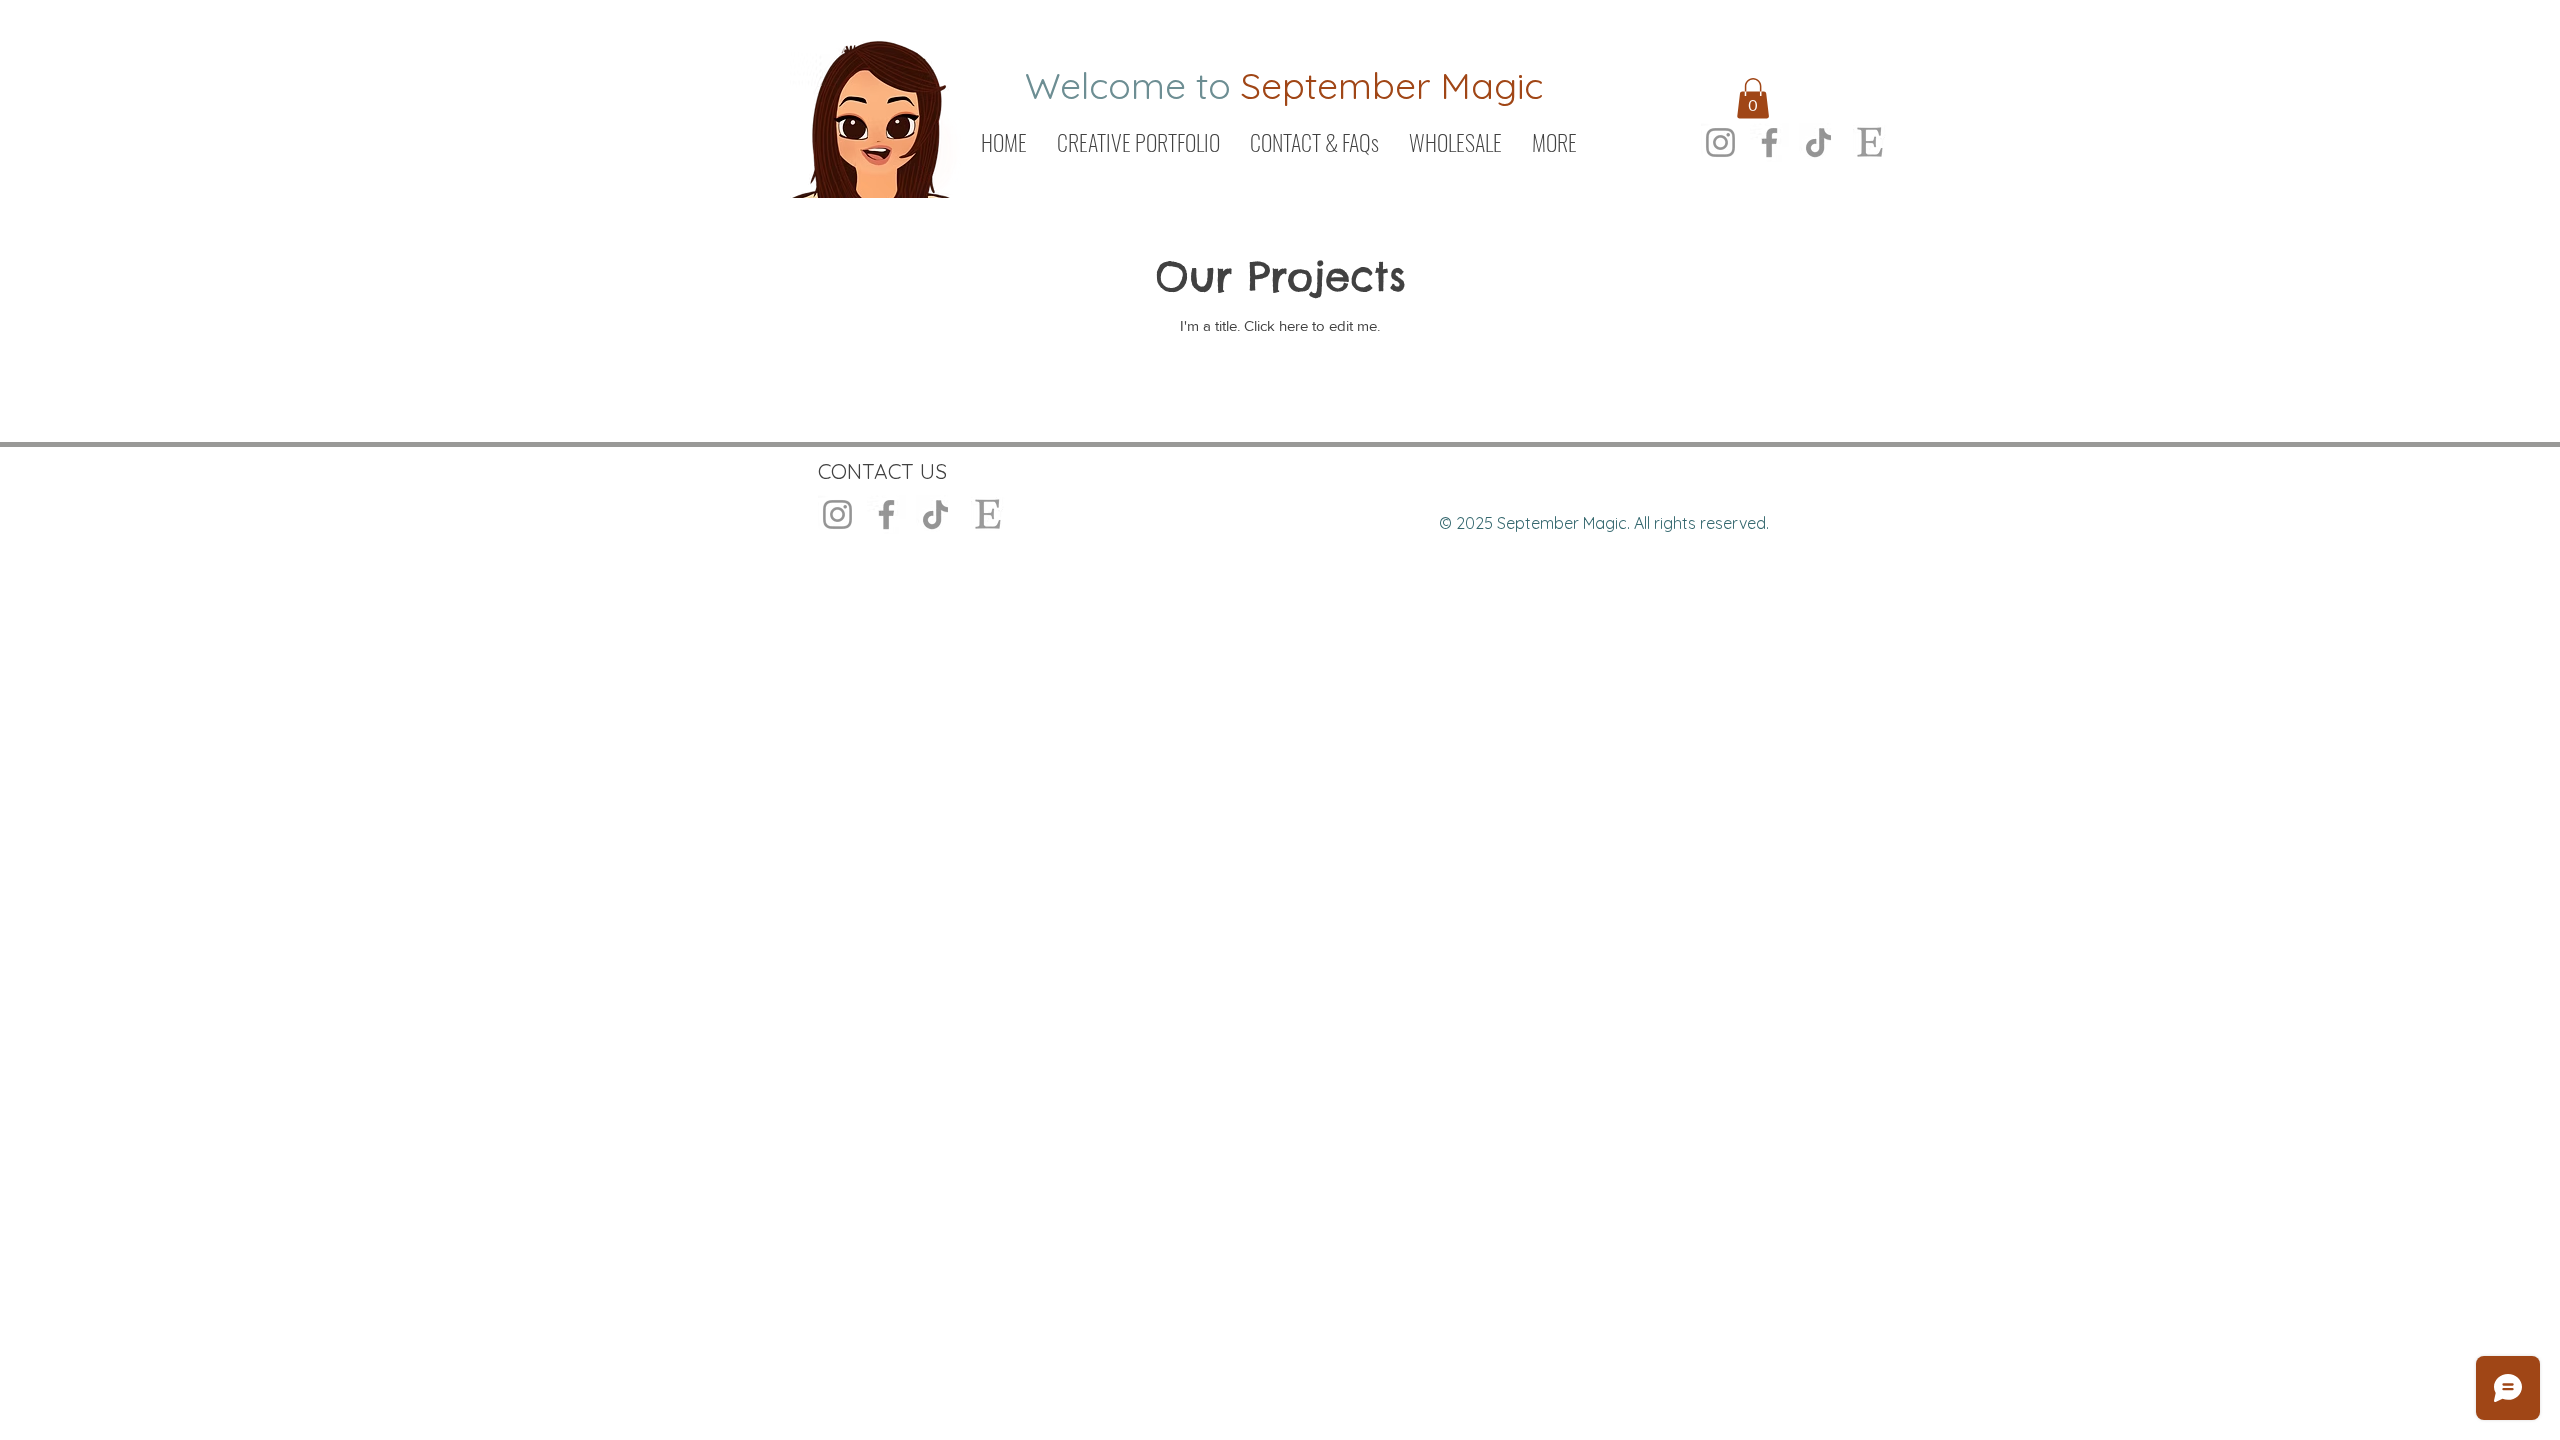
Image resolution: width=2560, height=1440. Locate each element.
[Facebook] (1769, 142)
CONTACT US (882, 471)
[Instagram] (1720, 142)
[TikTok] (1818, 142)
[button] (1753, 98)
